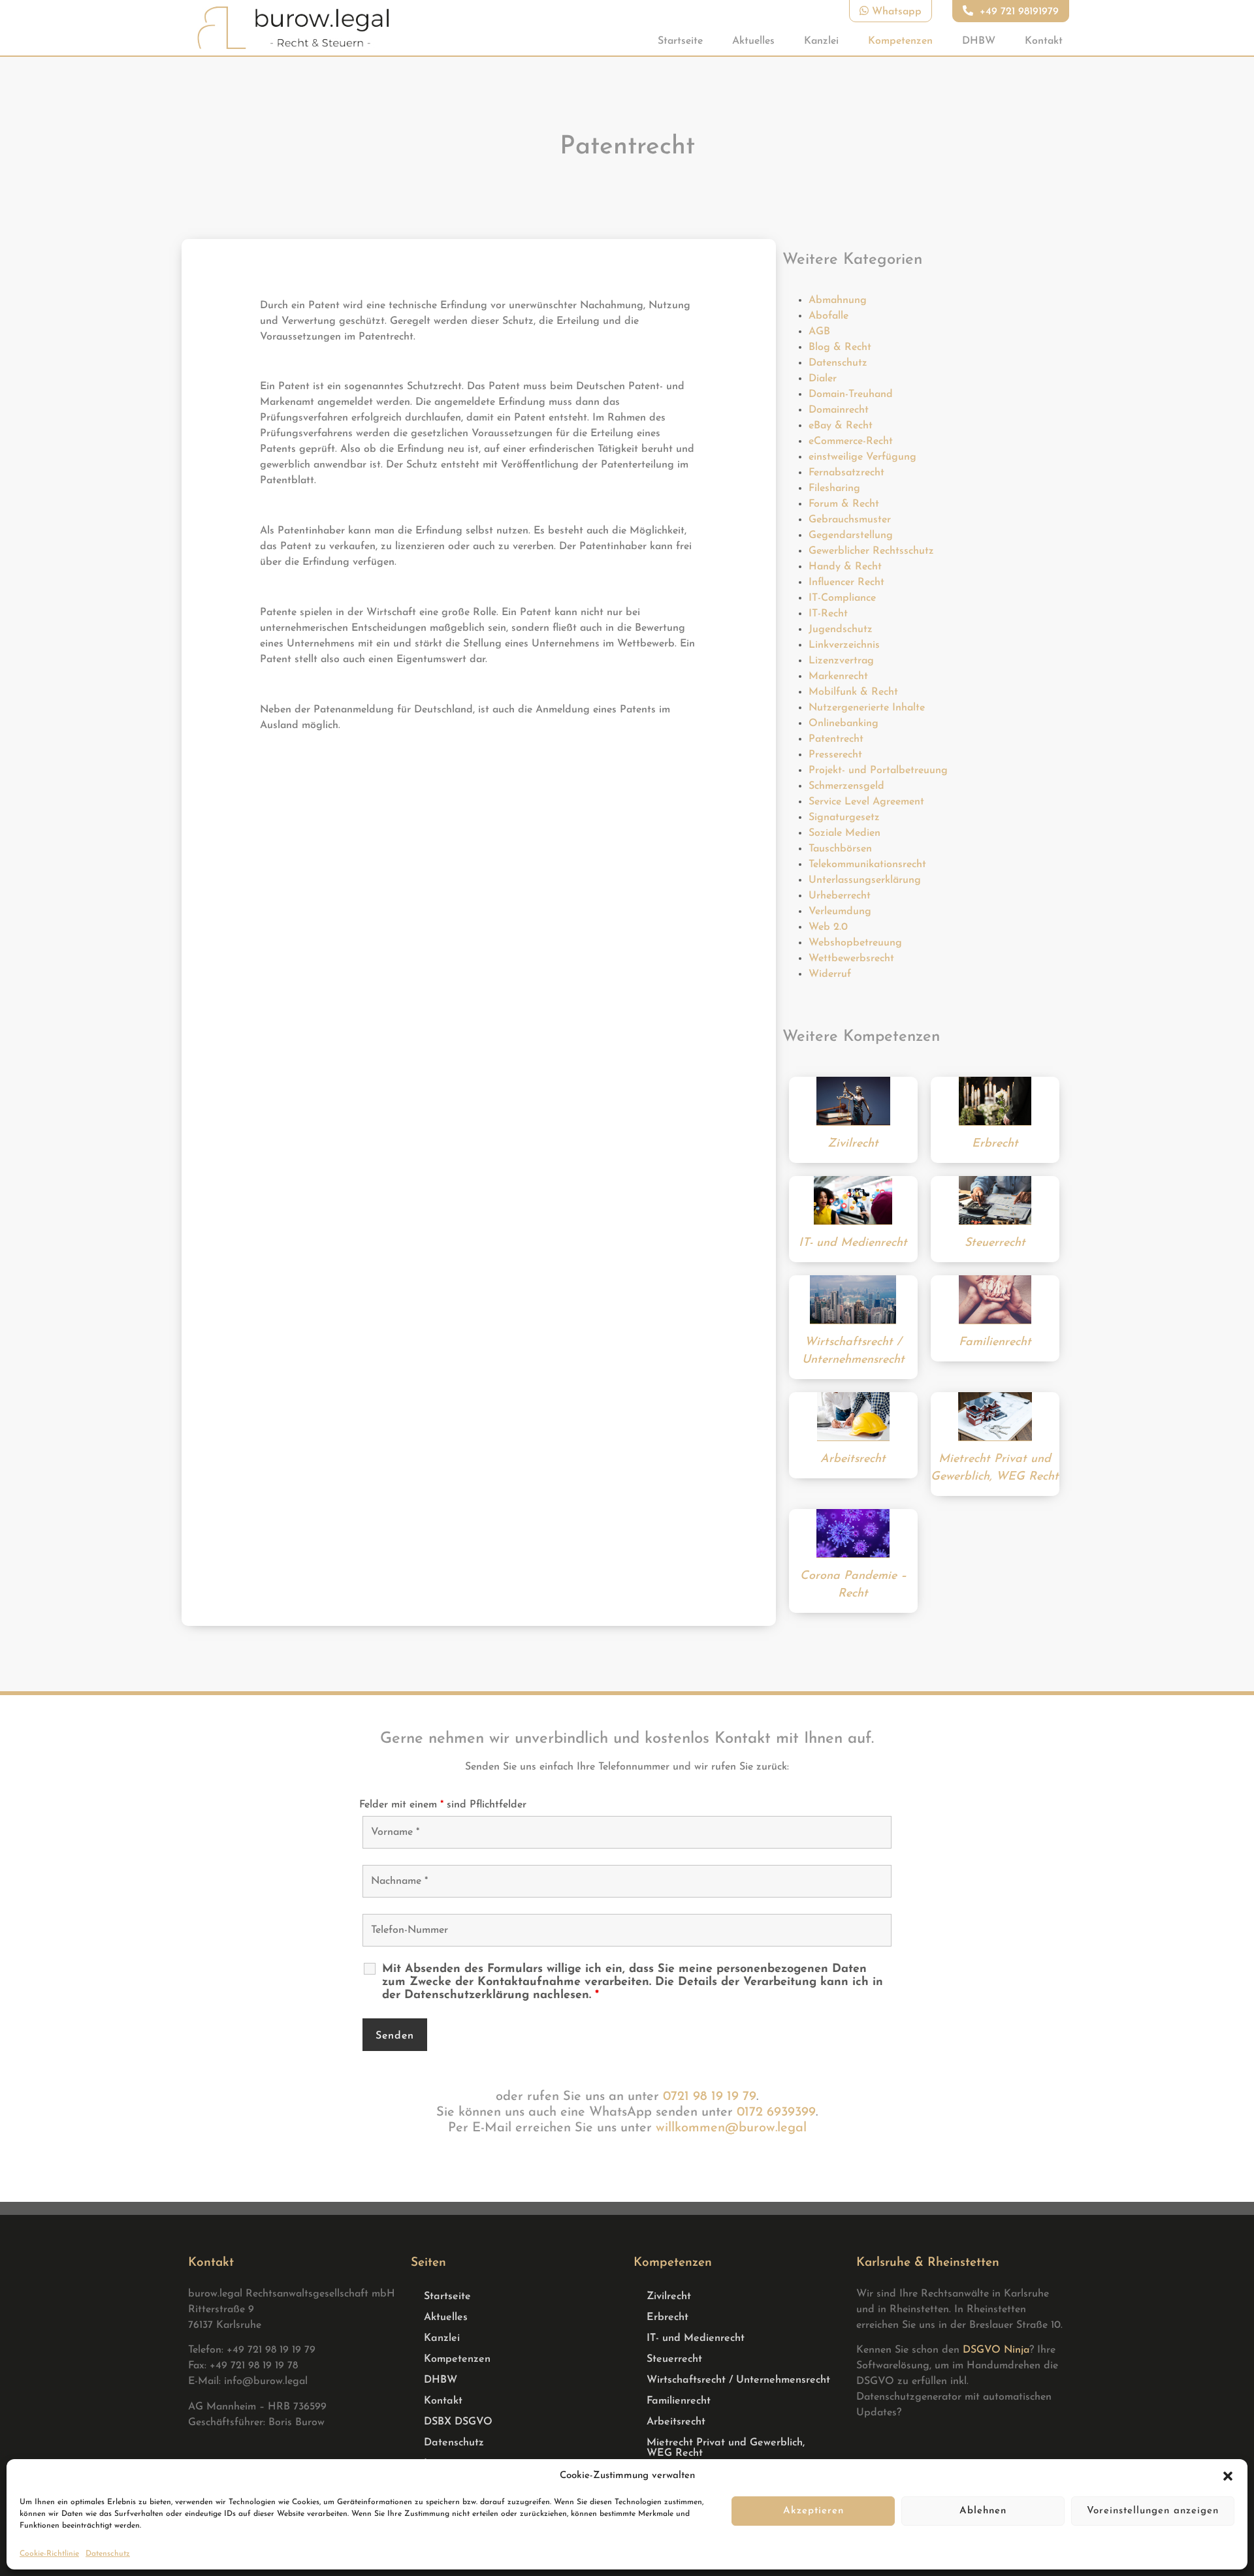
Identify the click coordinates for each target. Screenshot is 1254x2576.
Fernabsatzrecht (846, 473)
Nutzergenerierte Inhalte (867, 708)
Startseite (680, 41)
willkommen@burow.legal (731, 2128)
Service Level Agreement (866, 802)
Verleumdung (840, 912)
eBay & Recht (841, 426)
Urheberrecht (840, 896)
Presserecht (835, 755)
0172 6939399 (776, 2112)
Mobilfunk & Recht (853, 692)
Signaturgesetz (844, 818)
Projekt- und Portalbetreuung (878, 771)
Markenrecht (838, 676)
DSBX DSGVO (458, 2422)
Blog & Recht (840, 347)
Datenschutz (108, 2554)
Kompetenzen (900, 41)
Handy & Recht (845, 567)
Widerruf (830, 974)
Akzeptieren (813, 2511)
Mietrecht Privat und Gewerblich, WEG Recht (726, 2448)
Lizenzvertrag (841, 661)
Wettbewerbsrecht (851, 959)
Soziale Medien (844, 833)
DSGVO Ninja (996, 2350)
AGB (819, 332)
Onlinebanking (844, 724)
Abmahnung (838, 300)
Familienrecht (679, 2401)
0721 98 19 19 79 (710, 2097)
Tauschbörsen (840, 849)
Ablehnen (983, 2511)
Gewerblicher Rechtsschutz (871, 551)
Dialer (823, 379)
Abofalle (828, 316)
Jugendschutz (841, 629)
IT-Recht (828, 614)
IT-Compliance (842, 598)
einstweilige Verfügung (862, 457)
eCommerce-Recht (851, 441)
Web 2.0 (828, 927)
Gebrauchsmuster (850, 520)
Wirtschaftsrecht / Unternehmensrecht (738, 2380)
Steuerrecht (674, 2359)
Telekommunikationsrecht (867, 865)
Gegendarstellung (851, 535)
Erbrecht (667, 2317)
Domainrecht (839, 410)
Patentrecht (836, 739)
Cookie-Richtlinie (49, 2554)
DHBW (979, 41)
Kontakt (1044, 41)
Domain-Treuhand (851, 394)
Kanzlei (821, 41)
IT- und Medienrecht (696, 2338)
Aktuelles (753, 41)
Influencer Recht (846, 582)
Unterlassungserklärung (865, 880)
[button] (1228, 2476)
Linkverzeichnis (844, 645)
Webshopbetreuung (855, 943)
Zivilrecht (669, 2297)
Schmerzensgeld (846, 786)
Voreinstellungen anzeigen (1153, 2511)
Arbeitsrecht (676, 2422)
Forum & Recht (844, 504)
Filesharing (834, 488)
